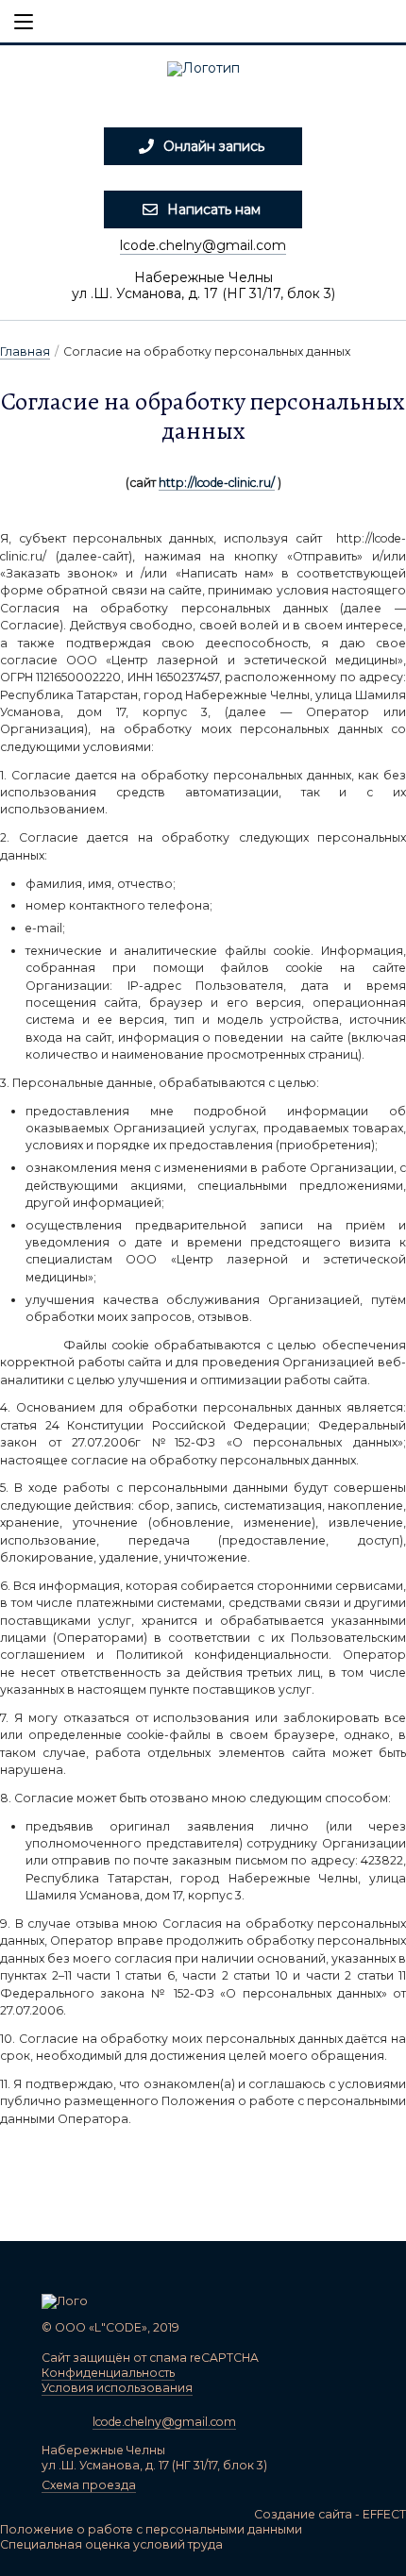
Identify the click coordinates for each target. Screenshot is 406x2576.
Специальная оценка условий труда (111, 2544)
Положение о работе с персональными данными (151, 2529)
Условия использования (117, 2388)
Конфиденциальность (108, 2373)
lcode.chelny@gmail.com (203, 245)
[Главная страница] (203, 75)
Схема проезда (89, 2485)
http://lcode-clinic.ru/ (217, 483)
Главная (25, 351)
